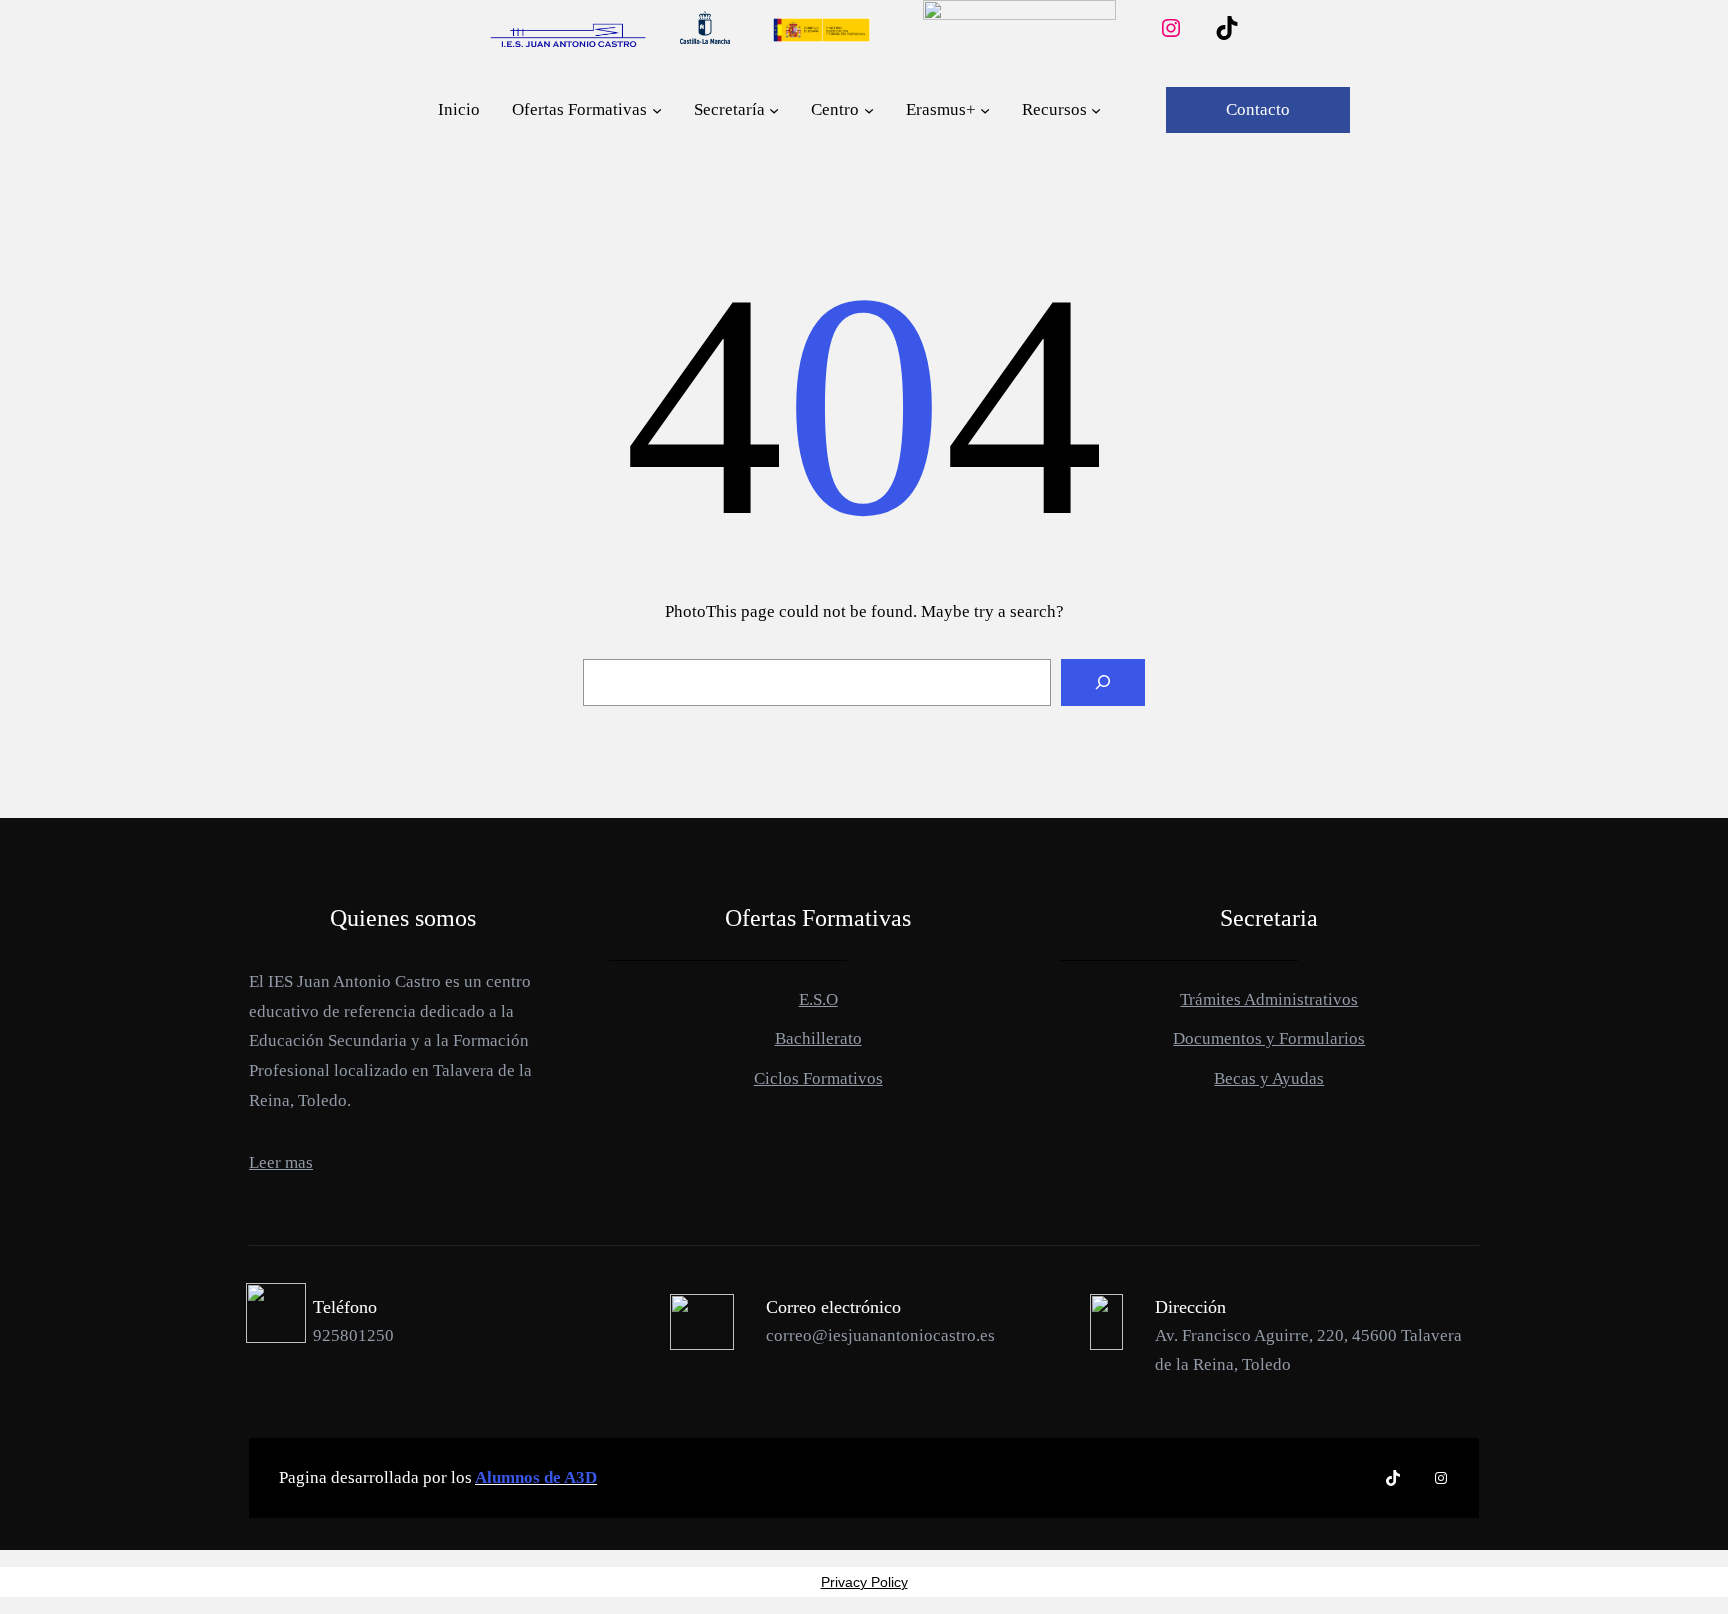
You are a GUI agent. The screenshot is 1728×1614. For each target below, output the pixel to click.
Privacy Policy (864, 1582)
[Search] (1103, 683)
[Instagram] (1171, 28)
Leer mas (281, 1162)
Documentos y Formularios (1269, 1038)
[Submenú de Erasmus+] (985, 110)
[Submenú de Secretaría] (774, 110)
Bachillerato (818, 1038)
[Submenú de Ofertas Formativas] (657, 110)
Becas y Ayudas (1269, 1078)
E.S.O (818, 999)
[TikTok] (1227, 28)
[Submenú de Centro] (869, 110)
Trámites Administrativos (1269, 999)
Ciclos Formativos (818, 1078)
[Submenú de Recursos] (1096, 110)
